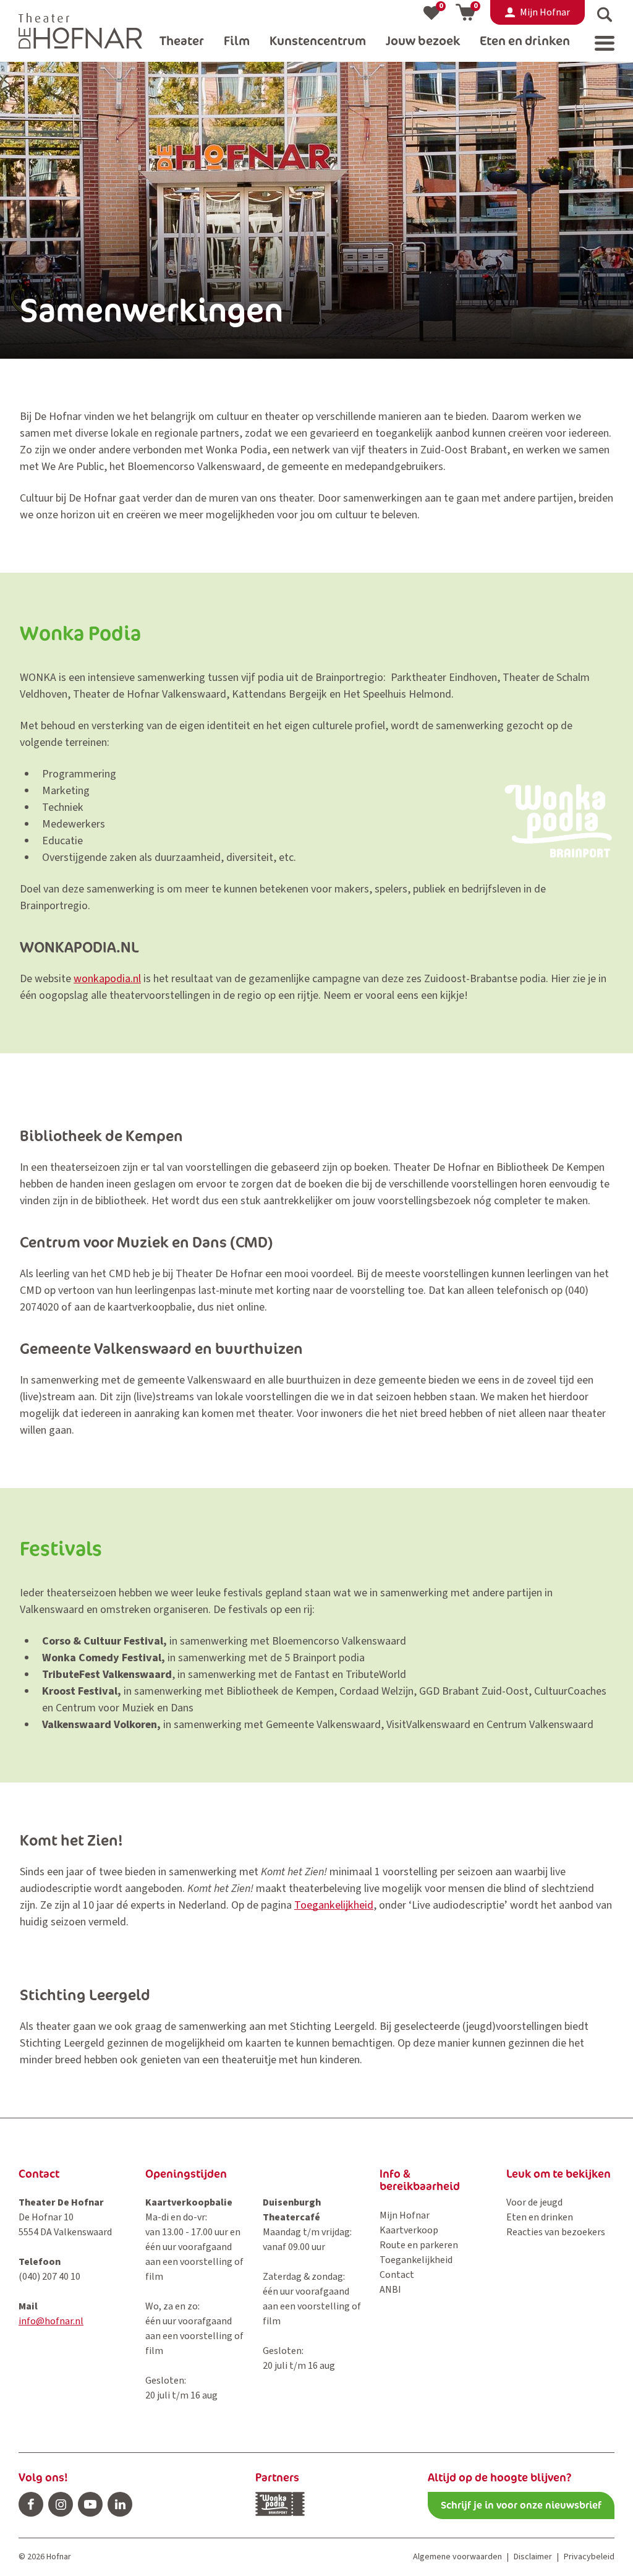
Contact (397, 2275)
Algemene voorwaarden (457, 2557)
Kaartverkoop (409, 2230)
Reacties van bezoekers (556, 2232)
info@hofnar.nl (51, 2321)
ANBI (390, 2290)
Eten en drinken (540, 2217)
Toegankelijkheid (334, 1905)
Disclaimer (533, 2557)
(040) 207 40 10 (49, 2277)
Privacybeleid (589, 2557)
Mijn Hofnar (405, 2215)
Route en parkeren (419, 2245)
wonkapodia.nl (107, 979)
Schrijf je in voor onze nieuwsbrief (521, 2505)
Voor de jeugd (534, 2202)
